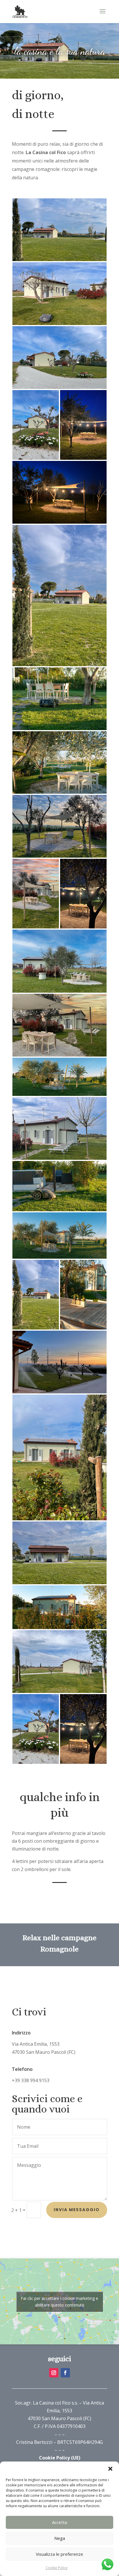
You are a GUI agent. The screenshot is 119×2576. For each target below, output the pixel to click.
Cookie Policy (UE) (60, 2458)
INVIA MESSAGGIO (77, 2210)
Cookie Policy (57, 2568)
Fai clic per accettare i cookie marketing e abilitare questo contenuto (59, 2302)
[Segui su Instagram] (54, 2373)
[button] (110, 2469)
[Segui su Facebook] (65, 2373)
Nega (60, 2538)
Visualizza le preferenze (59, 2554)
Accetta (59, 2522)
